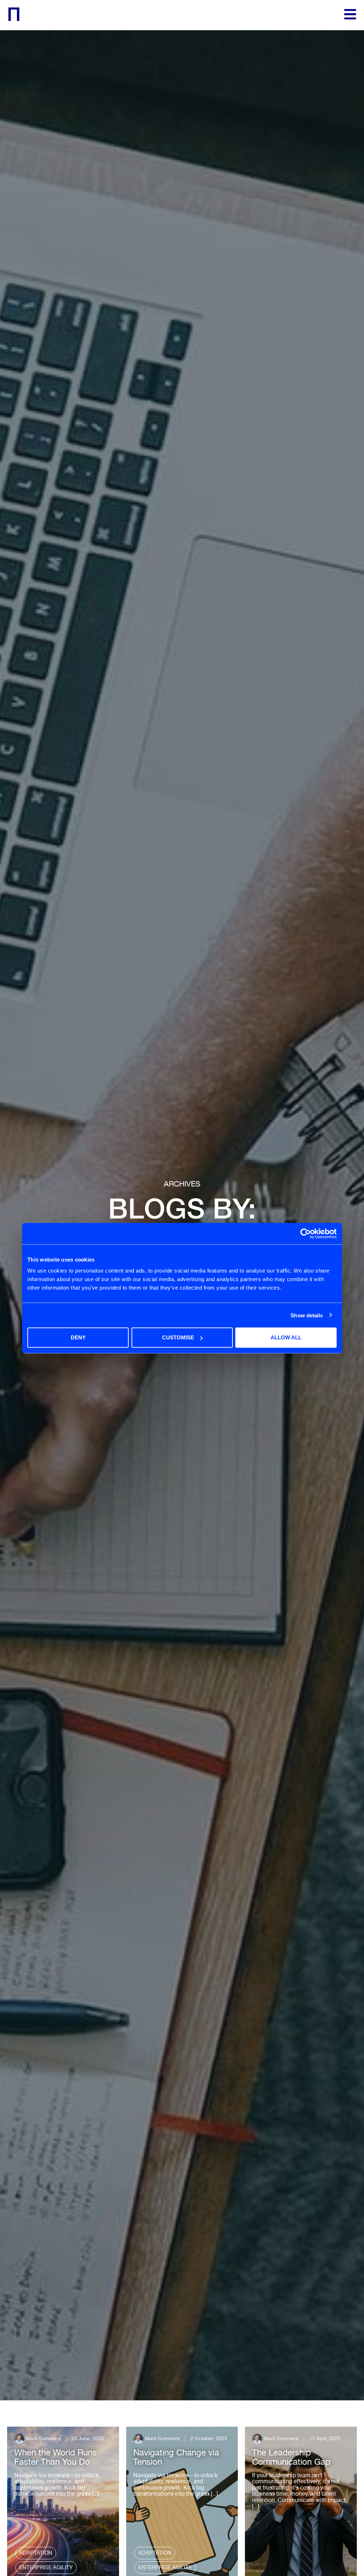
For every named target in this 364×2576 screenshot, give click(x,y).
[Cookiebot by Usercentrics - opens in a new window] (306, 1233)
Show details (307, 1315)
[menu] (350, 14)
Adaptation (36, 2553)
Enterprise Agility (46, 2567)
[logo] (14, 14)
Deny (78, 1337)
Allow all (286, 1337)
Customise (178, 1337)
